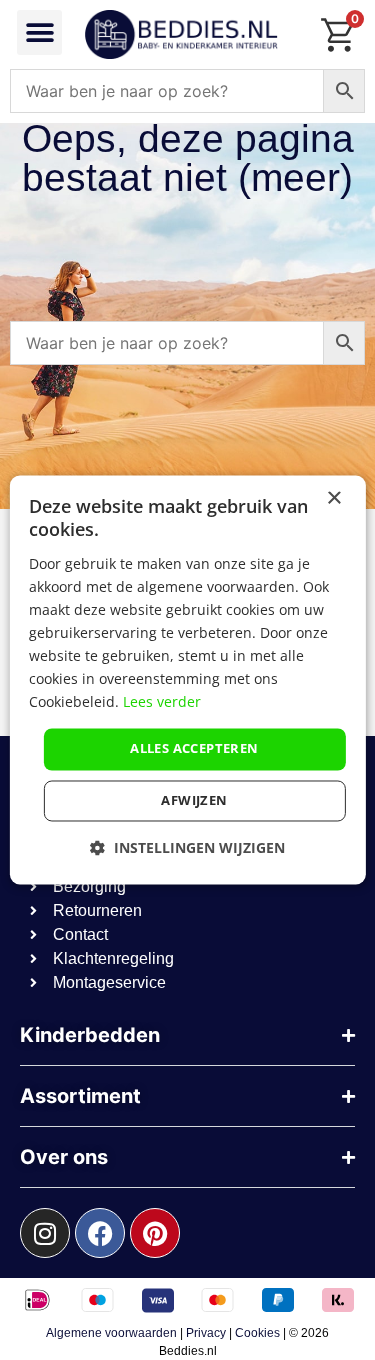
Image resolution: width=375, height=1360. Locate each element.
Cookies (257, 1333)
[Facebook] (100, 1233)
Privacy (206, 1333)
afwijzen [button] (194, 801)
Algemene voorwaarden (111, 1333)
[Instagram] (45, 1233)
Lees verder (162, 702)
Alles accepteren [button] (194, 749)
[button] (39, 32)
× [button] (333, 498)
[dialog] (187, 679)
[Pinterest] (155, 1233)
